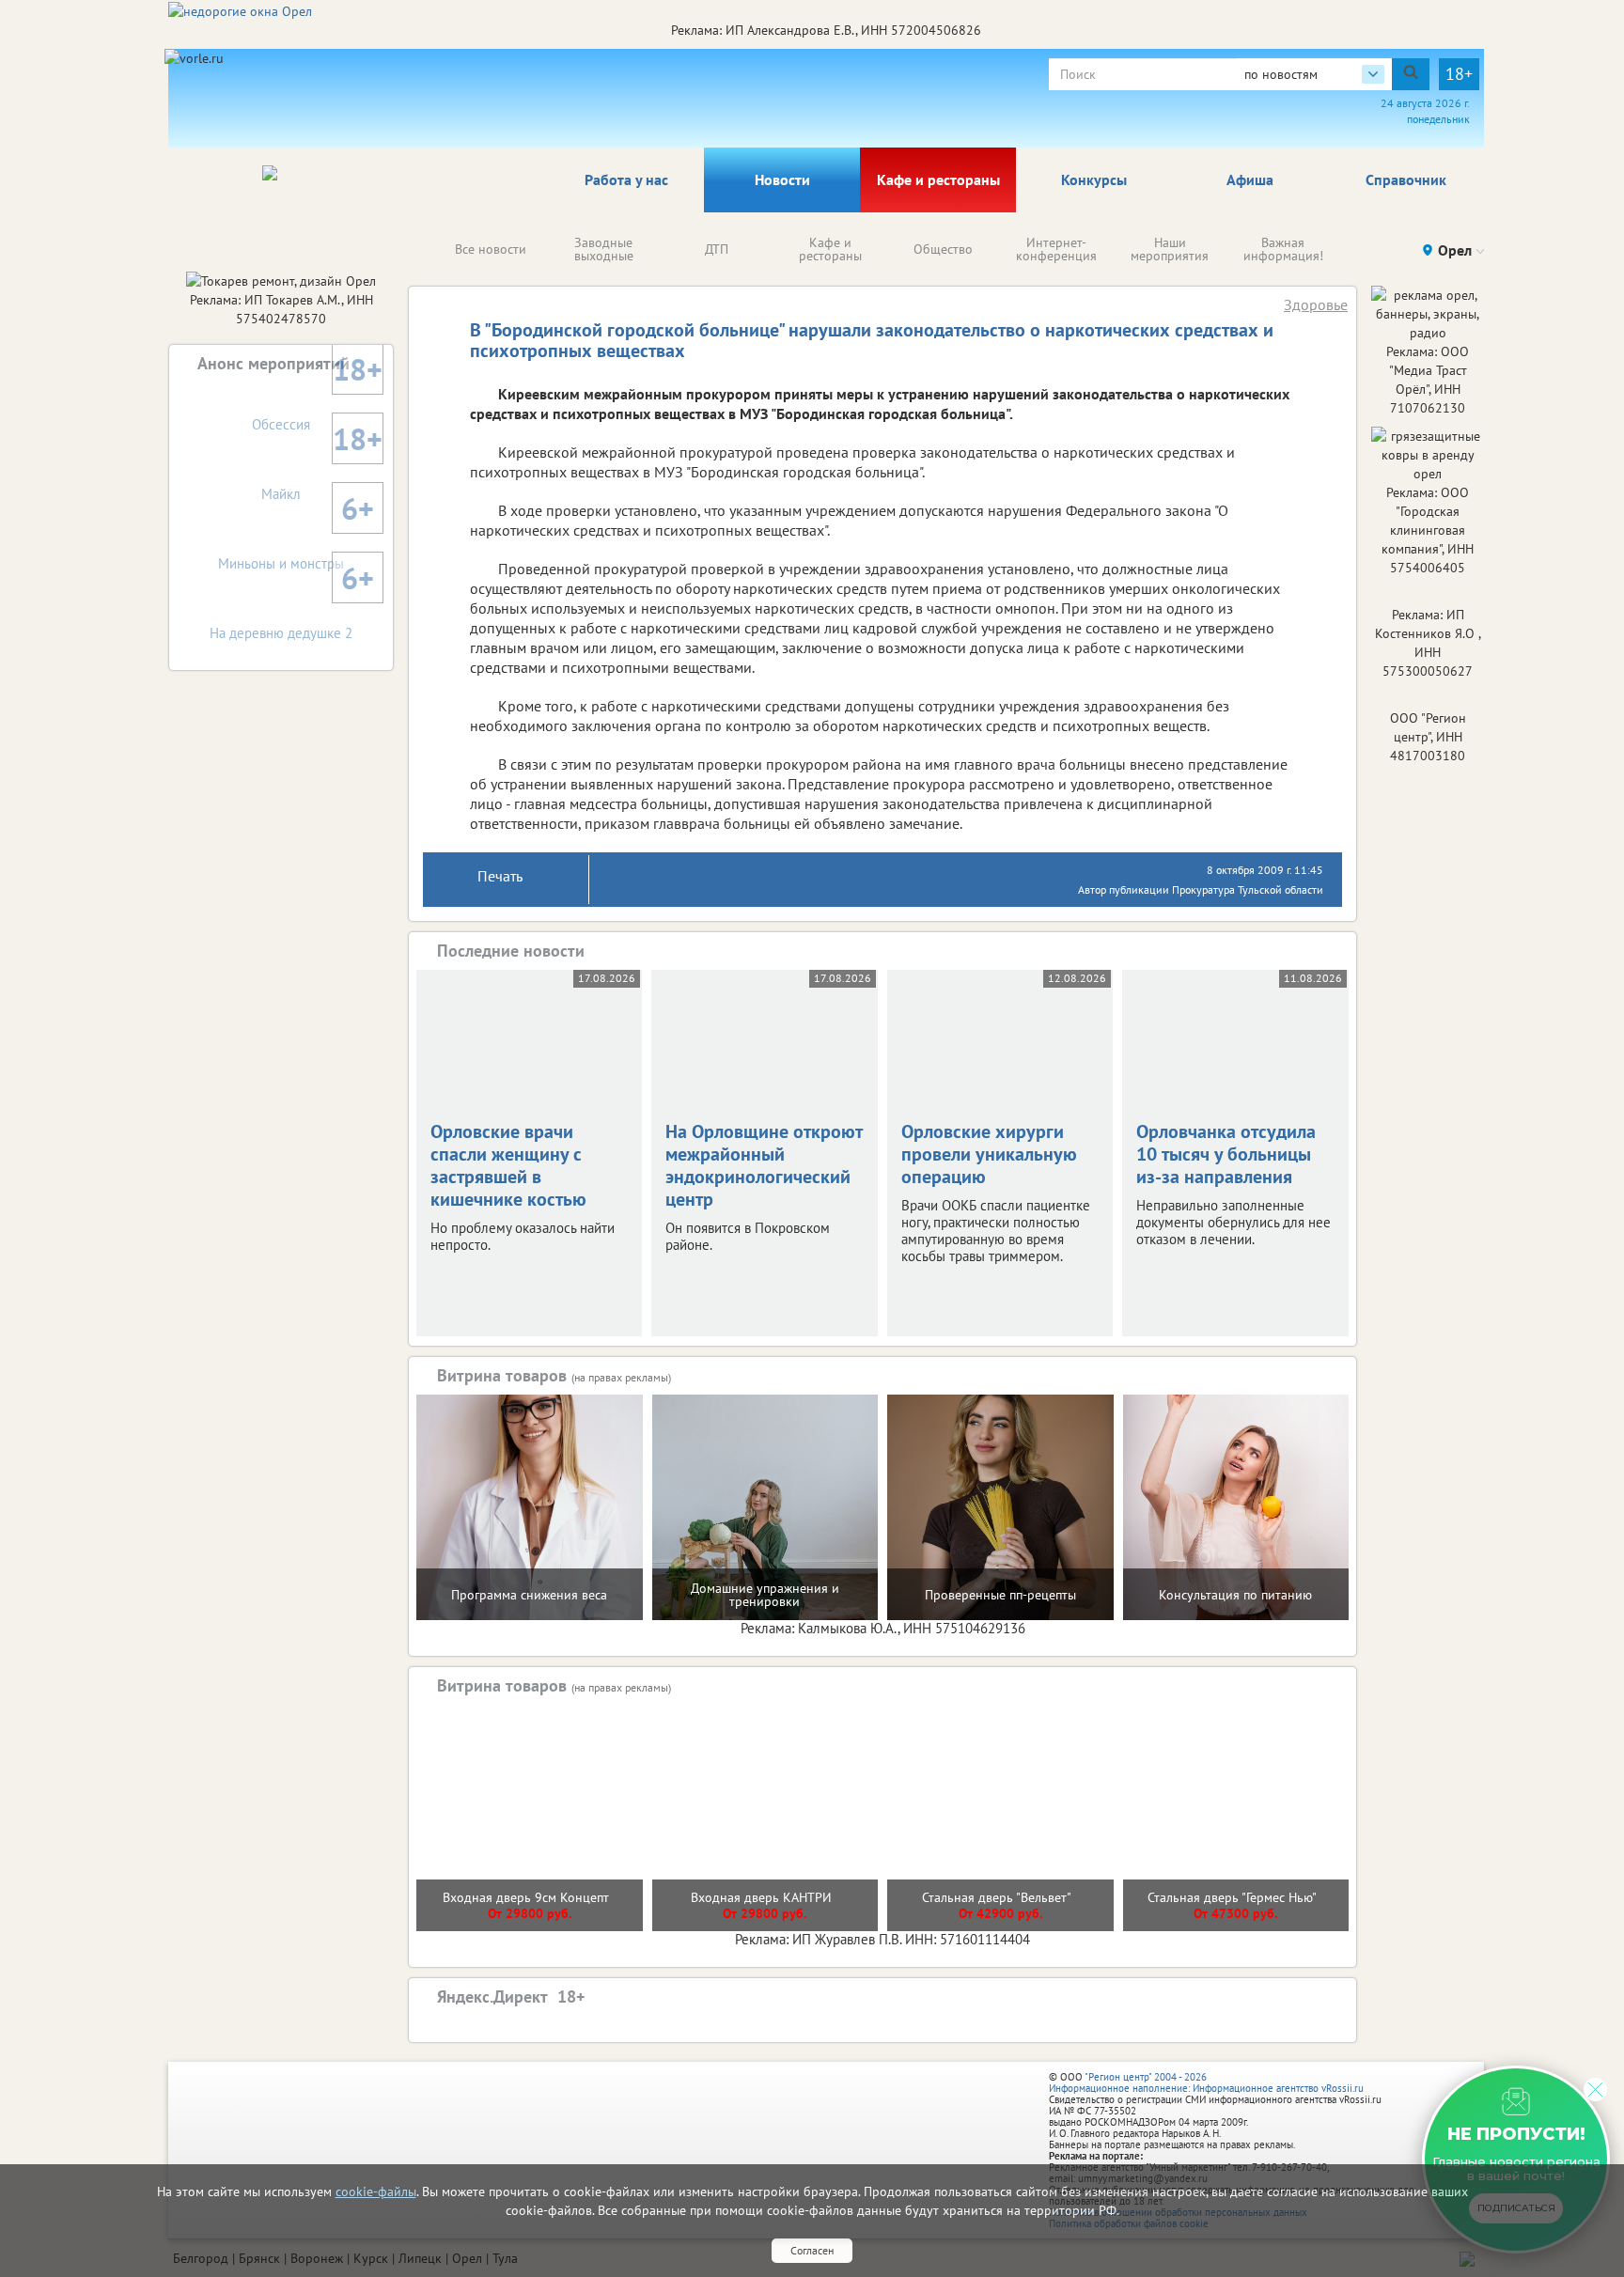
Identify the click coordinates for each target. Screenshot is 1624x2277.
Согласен (812, 2250)
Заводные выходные (604, 249)
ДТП (717, 249)
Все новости (491, 249)
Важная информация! (1283, 249)
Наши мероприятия (1170, 249)
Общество (943, 249)
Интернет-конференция (1056, 249)
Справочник (1406, 179)
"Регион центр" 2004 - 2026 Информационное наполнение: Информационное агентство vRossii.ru (1206, 2082)
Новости (782, 179)
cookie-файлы (376, 2191)
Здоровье (1316, 304)
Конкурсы (1094, 179)
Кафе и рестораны (938, 179)
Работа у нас (626, 179)
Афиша (1250, 179)
